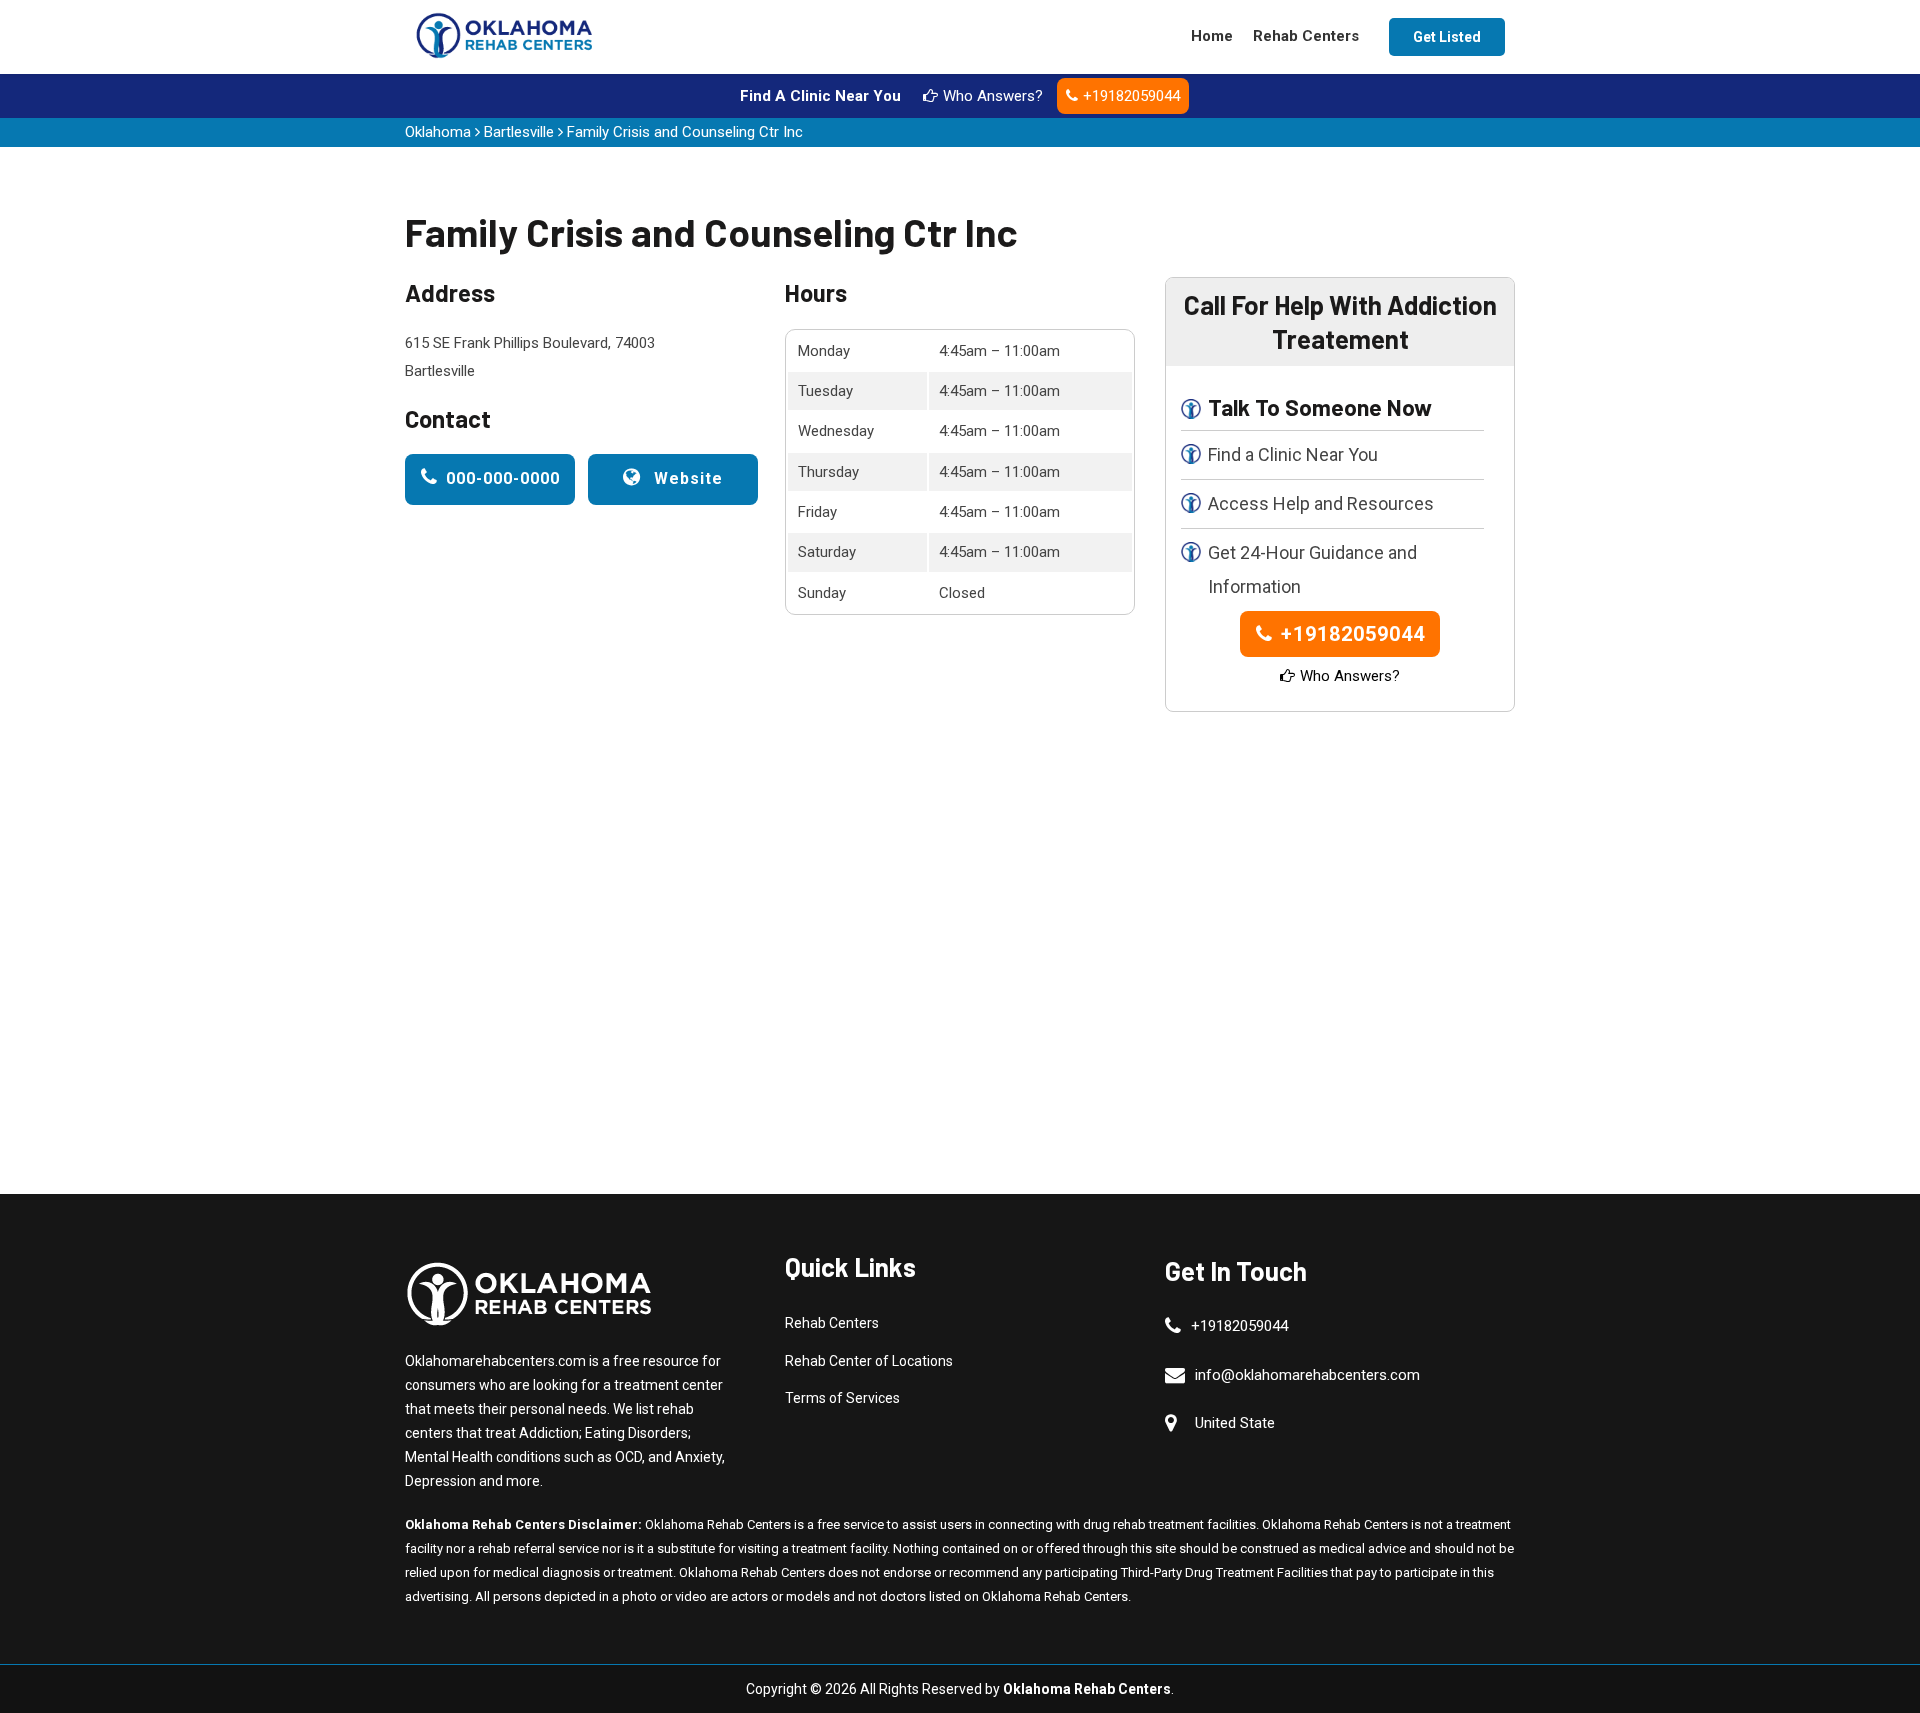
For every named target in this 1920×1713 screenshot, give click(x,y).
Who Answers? (993, 96)
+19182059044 (1131, 96)
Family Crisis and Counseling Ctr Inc (685, 132)
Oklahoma (438, 132)
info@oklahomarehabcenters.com (1307, 1375)
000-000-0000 (503, 478)
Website (686, 478)
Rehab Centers (1306, 36)
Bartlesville (519, 132)
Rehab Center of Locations (869, 1361)
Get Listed (1447, 37)
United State (1235, 1423)
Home (1212, 36)
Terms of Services (842, 1398)
